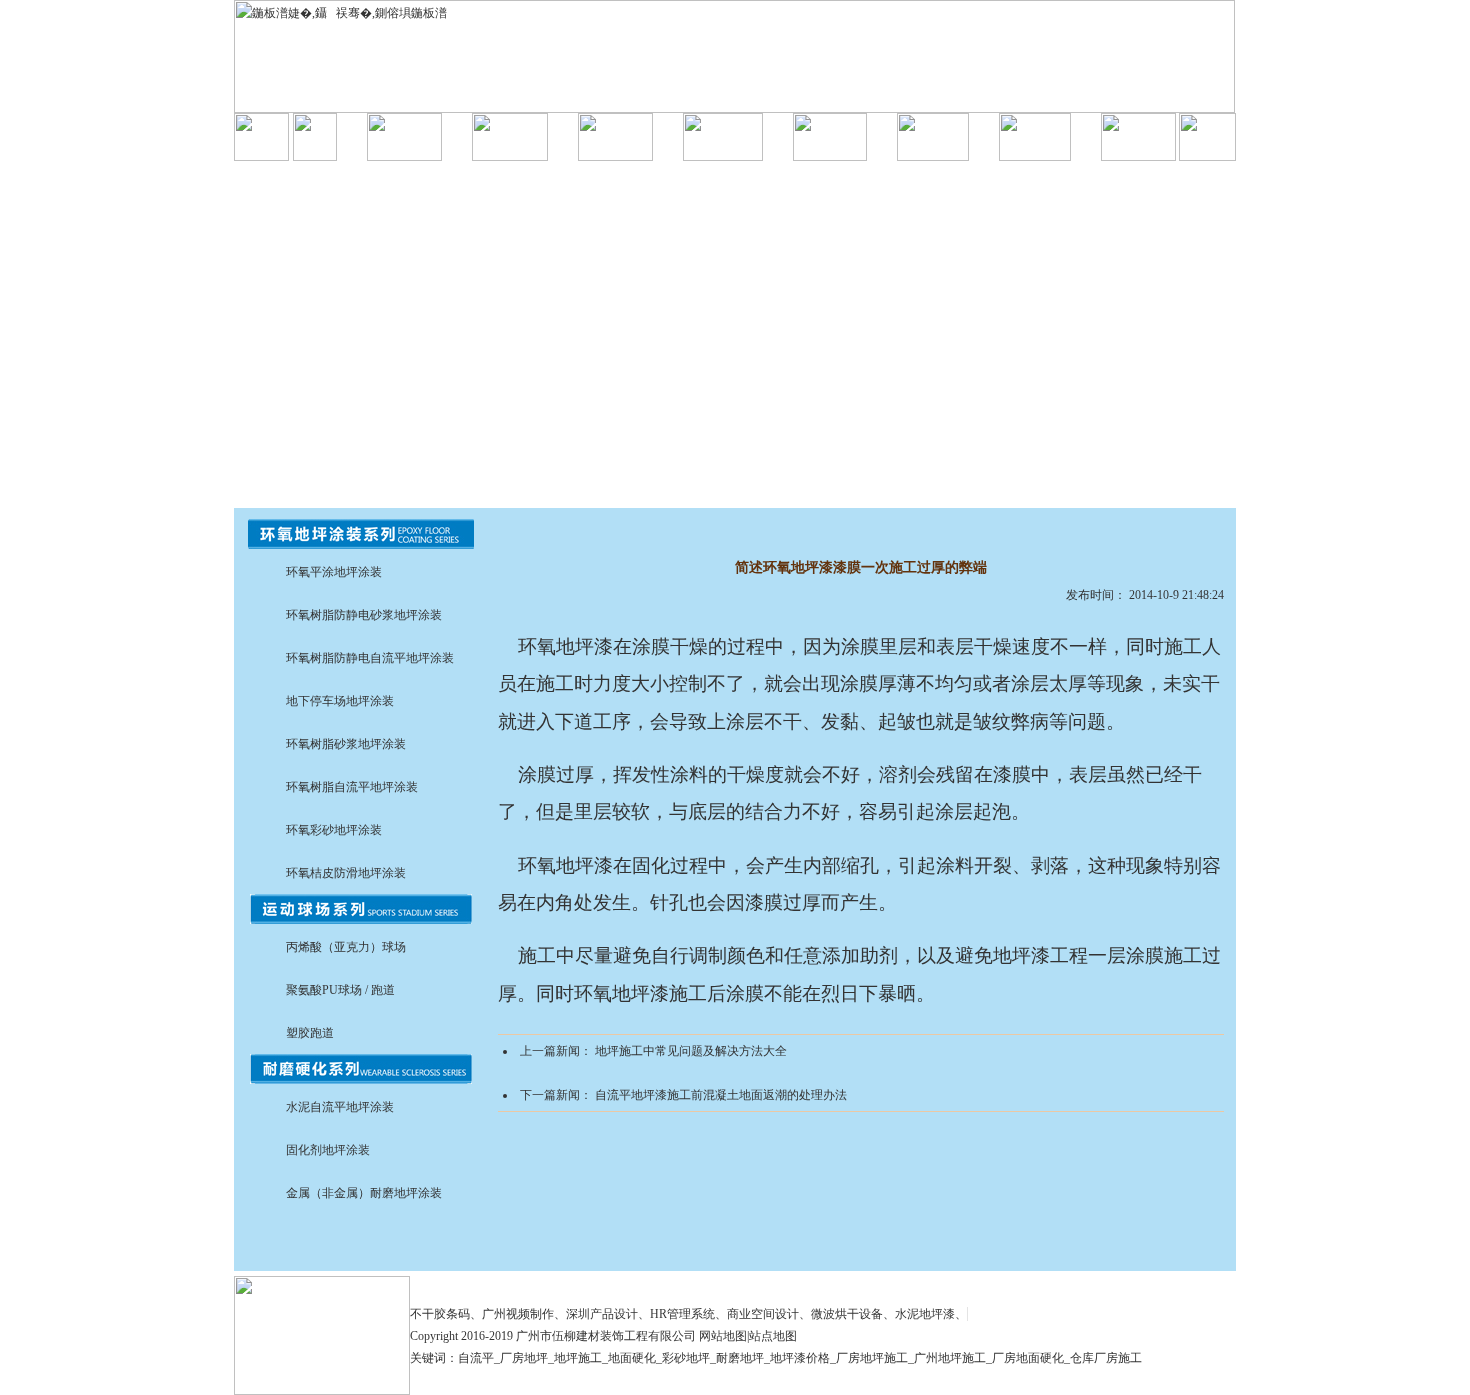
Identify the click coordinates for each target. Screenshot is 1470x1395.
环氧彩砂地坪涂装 (334, 830)
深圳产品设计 (602, 1314)
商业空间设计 (763, 1314)
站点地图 (773, 1336)
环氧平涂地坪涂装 (334, 572)
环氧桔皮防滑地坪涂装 (346, 873)
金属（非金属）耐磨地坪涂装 (364, 1193)
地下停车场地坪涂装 (340, 701)
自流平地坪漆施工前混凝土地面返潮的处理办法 (721, 1095)
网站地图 (723, 1336)
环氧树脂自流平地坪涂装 (352, 787)
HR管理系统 (682, 1314)
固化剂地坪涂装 (328, 1150)
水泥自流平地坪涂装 (340, 1107)
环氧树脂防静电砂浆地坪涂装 (364, 615)
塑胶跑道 (310, 1033)
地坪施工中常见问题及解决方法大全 (691, 1051)
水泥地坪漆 (925, 1314)
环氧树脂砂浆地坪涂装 (346, 744)
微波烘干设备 (847, 1314)
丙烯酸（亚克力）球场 (346, 947)
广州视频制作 (518, 1314)
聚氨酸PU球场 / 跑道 (340, 990)
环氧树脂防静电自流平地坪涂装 (370, 658)
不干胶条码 (440, 1314)
